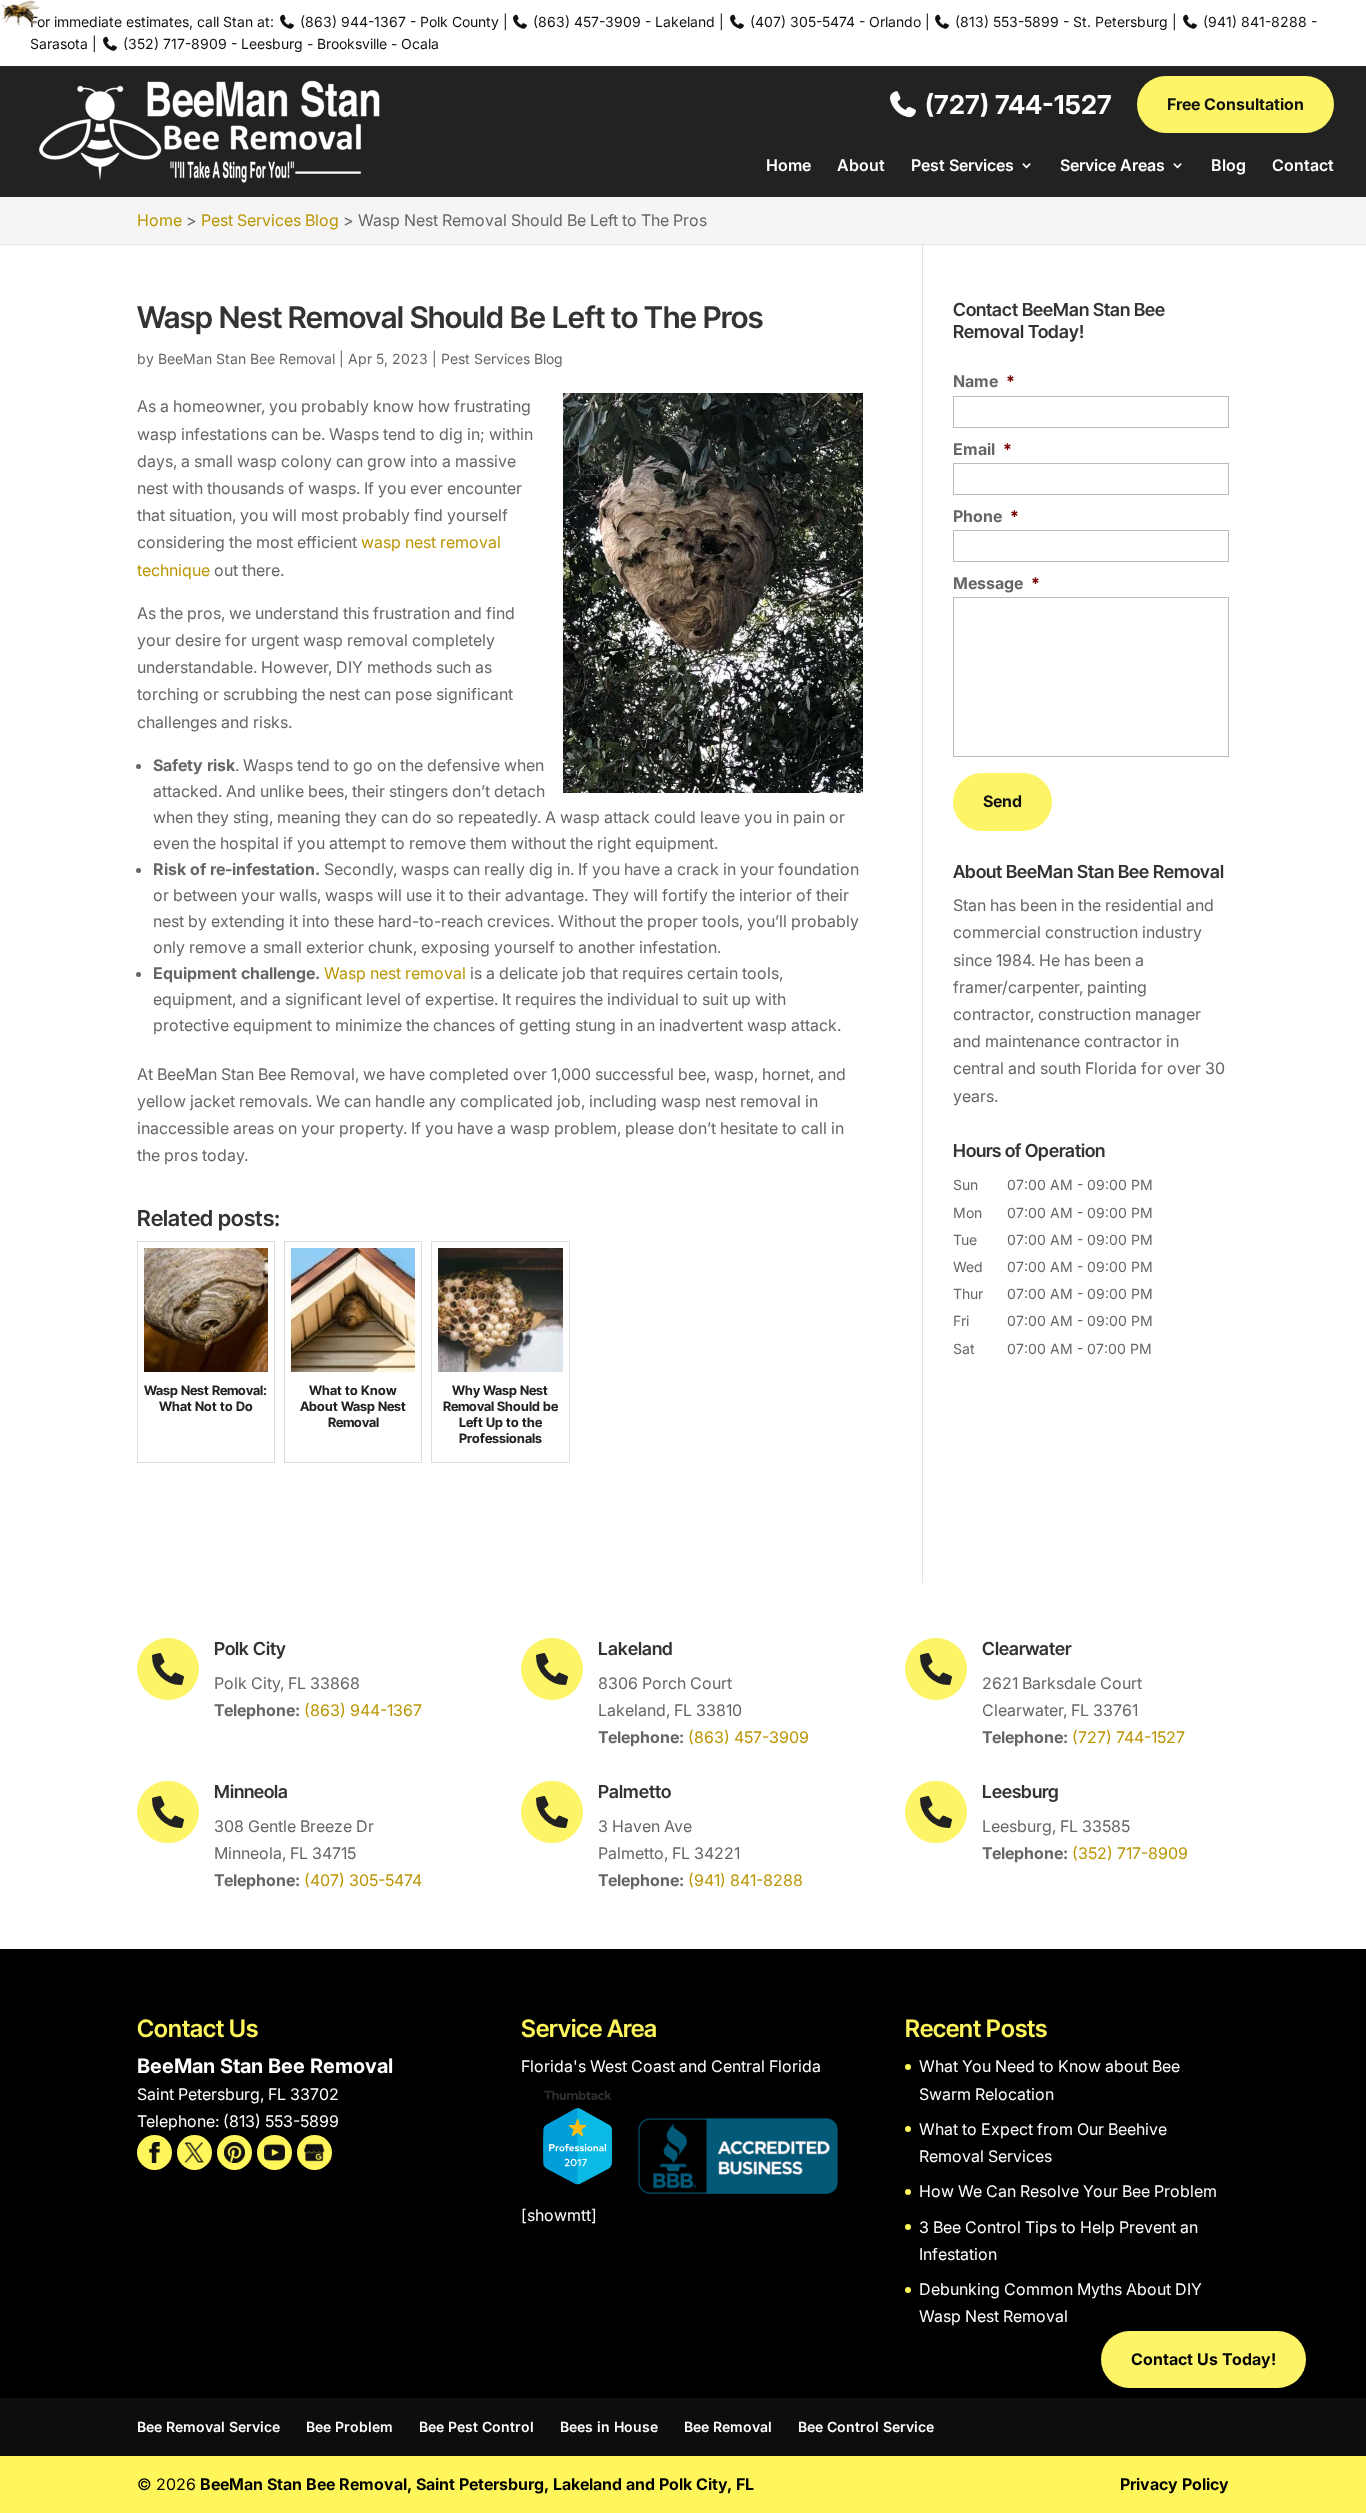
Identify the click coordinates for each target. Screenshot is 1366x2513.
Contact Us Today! (1203, 2359)
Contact (1303, 166)
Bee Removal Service (208, 2426)
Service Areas (1112, 166)
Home (788, 166)
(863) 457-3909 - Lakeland (622, 21)
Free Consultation (1235, 104)
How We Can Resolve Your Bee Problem (1068, 2191)
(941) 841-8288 (745, 1880)
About (861, 166)
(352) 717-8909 (1130, 1853)
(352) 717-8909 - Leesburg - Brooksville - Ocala (279, 43)
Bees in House (609, 2426)
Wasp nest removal (395, 973)
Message (996, 583)
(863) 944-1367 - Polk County (397, 21)
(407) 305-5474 (363, 1880)
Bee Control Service (866, 2426)
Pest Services (962, 166)
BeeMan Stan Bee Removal (246, 358)
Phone (986, 516)
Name (984, 381)
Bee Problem (349, 2426)
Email (982, 449)
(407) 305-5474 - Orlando (833, 21)
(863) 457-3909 (748, 1737)
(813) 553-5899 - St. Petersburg (1059, 21)
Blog (1228, 166)
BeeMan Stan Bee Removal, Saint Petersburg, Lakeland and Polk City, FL (477, 2484)
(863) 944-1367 (363, 1710)
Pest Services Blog (502, 358)
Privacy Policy (1174, 2484)
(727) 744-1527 (1015, 104)
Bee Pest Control (476, 2426)
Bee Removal (728, 2426)
